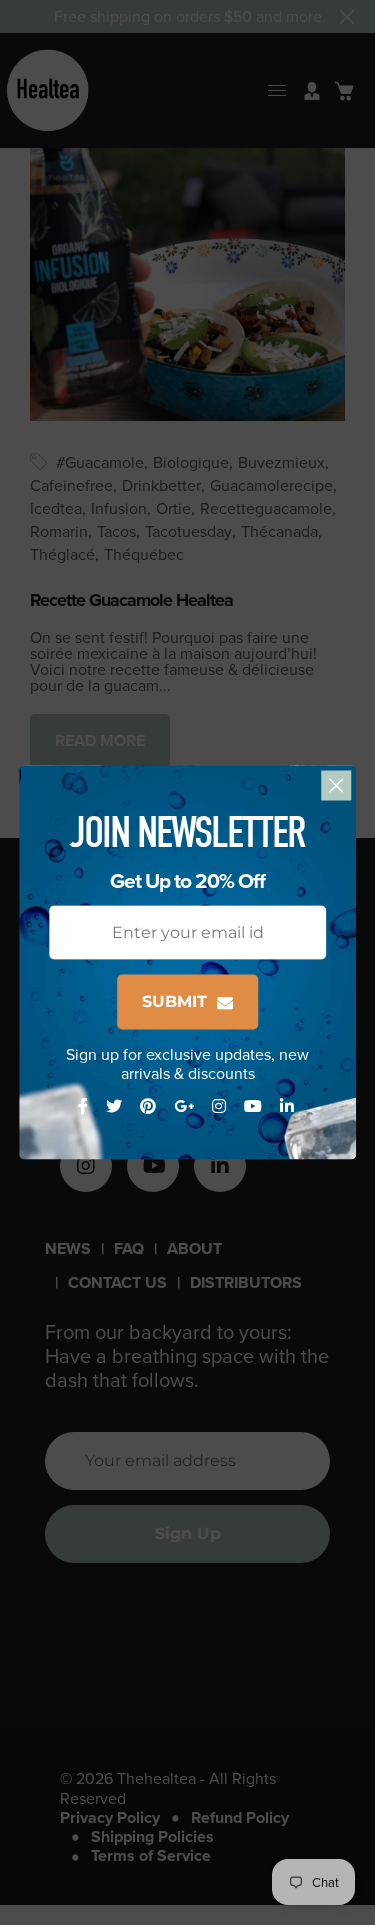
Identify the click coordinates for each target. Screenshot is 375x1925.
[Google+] (186, 1106)
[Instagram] (221, 1106)
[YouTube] (255, 1106)
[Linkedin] (289, 1106)
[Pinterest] (150, 1106)
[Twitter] (116, 1106)
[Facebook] (85, 1106)
